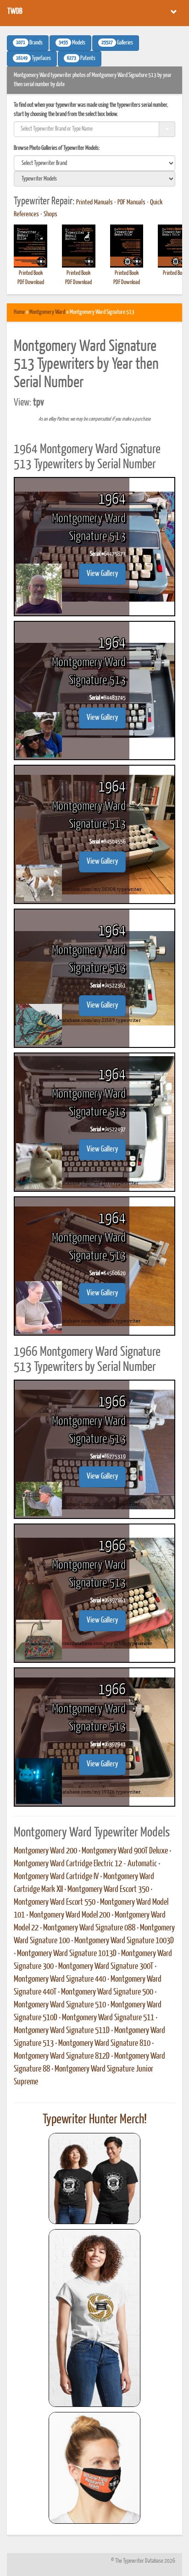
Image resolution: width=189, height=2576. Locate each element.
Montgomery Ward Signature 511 (108, 2018)
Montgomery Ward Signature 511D (62, 2031)
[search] (94, 163)
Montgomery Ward (47, 312)
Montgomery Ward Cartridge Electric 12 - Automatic (85, 1864)
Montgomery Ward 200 (45, 1851)
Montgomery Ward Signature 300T (106, 1967)
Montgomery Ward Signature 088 (89, 1928)
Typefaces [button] (33, 59)
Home (19, 312)
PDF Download (31, 282)
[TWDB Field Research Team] (94, 2468)
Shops (50, 214)
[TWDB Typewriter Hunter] (94, 2179)
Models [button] (72, 43)
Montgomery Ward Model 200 (70, 1915)
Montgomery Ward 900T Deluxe (125, 1851)
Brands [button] (29, 43)
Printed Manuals (94, 203)
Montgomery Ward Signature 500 (107, 1992)
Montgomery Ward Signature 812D (62, 2056)
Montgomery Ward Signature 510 (60, 2005)
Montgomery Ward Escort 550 (55, 1902)
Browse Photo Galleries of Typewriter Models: (57, 148)
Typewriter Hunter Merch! (95, 2120)
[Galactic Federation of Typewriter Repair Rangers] (94, 2318)
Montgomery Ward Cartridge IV (56, 1877)
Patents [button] (81, 59)
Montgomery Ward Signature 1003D (124, 1941)
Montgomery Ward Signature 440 (60, 1979)
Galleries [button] (117, 43)
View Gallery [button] (102, 574)
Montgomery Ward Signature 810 (104, 2044)
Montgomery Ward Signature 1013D (67, 1954)
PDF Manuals (131, 203)
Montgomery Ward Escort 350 (108, 1890)
